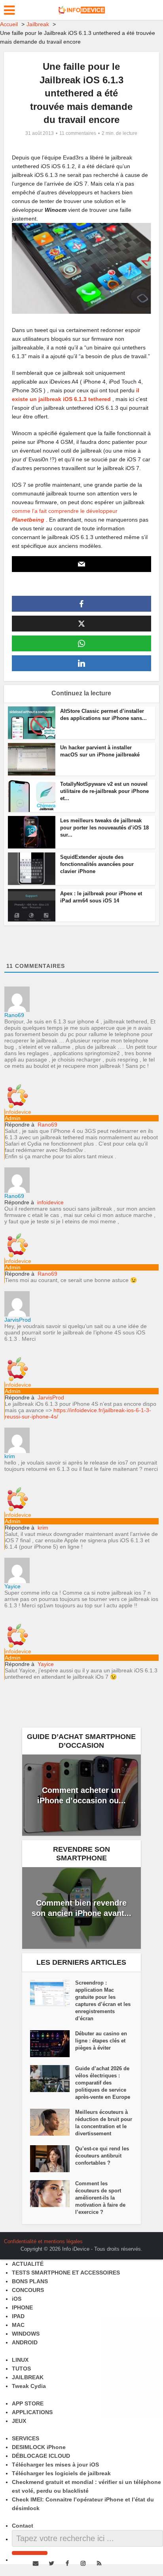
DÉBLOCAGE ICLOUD (41, 2456)
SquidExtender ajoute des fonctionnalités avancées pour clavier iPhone (97, 864)
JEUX (19, 2421)
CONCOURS (28, 2290)
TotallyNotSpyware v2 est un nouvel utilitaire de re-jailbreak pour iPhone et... (104, 791)
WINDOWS (26, 2334)
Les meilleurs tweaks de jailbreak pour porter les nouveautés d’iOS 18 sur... (104, 828)
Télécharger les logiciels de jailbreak (61, 2473)
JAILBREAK (28, 2377)
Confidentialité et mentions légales (43, 2241)
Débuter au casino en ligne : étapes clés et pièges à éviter (101, 2041)
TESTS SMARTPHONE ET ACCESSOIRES (66, 2273)
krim (43, 1528)
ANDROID (25, 2342)
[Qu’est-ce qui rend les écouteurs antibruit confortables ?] (53, 2159)
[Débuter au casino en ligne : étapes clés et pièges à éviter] (53, 2044)
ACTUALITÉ (28, 2264)
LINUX (20, 2360)
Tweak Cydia (29, 2386)
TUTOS (21, 2369)
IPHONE (22, 2307)
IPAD (18, 2316)
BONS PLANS (30, 2281)
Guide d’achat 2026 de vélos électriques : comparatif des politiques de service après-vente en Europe (103, 2083)
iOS (17, 2299)
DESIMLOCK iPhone (39, 2447)
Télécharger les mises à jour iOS (55, 2465)
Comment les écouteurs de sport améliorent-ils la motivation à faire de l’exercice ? (100, 2198)
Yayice (46, 1664)
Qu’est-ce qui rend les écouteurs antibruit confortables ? (102, 2156)
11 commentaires (78, 133)
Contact (23, 2526)
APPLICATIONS (32, 2412)
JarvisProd (51, 1397)
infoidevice (50, 1202)
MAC (18, 2325)
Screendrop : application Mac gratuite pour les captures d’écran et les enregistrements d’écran (103, 2001)
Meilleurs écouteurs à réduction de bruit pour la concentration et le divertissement (104, 2123)
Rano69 (47, 1125)
